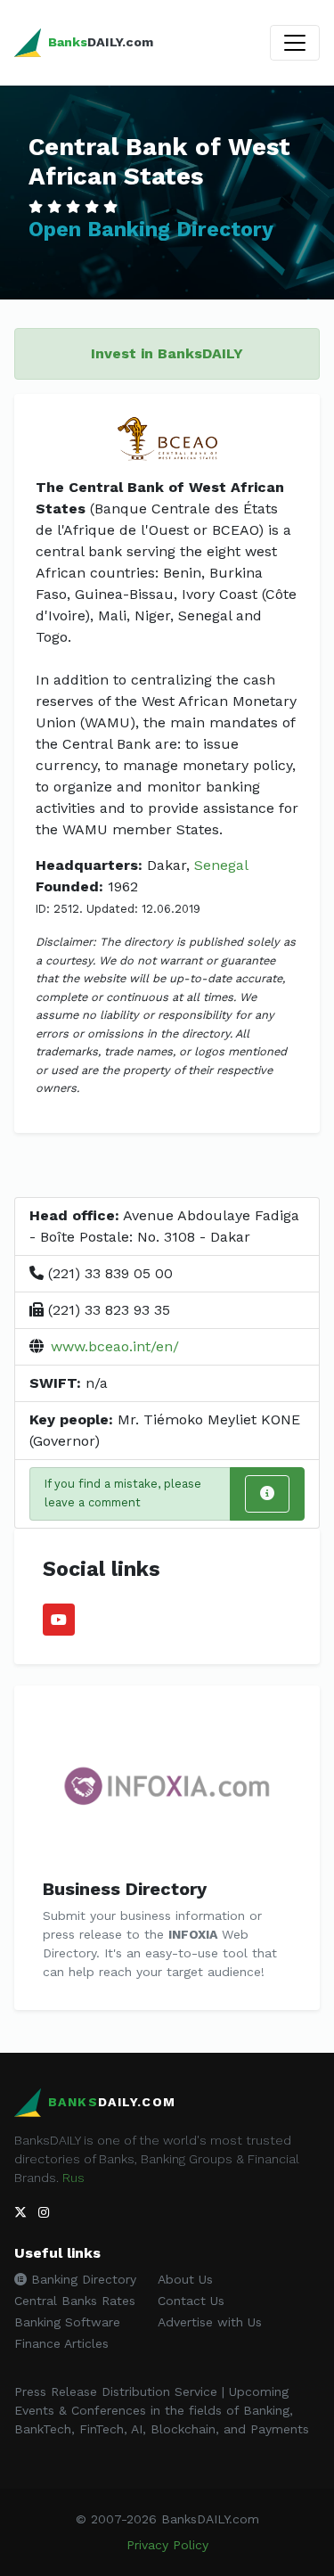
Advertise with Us (210, 2322)
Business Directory (125, 1889)
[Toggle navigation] (295, 43)
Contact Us (191, 2301)
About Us (185, 2279)
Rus (73, 2178)
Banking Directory (81, 2279)
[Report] (267, 1494)
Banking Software (67, 2322)
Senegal (221, 865)
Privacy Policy (167, 2545)
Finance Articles (61, 2343)
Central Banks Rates (75, 2301)
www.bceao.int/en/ (115, 1346)
